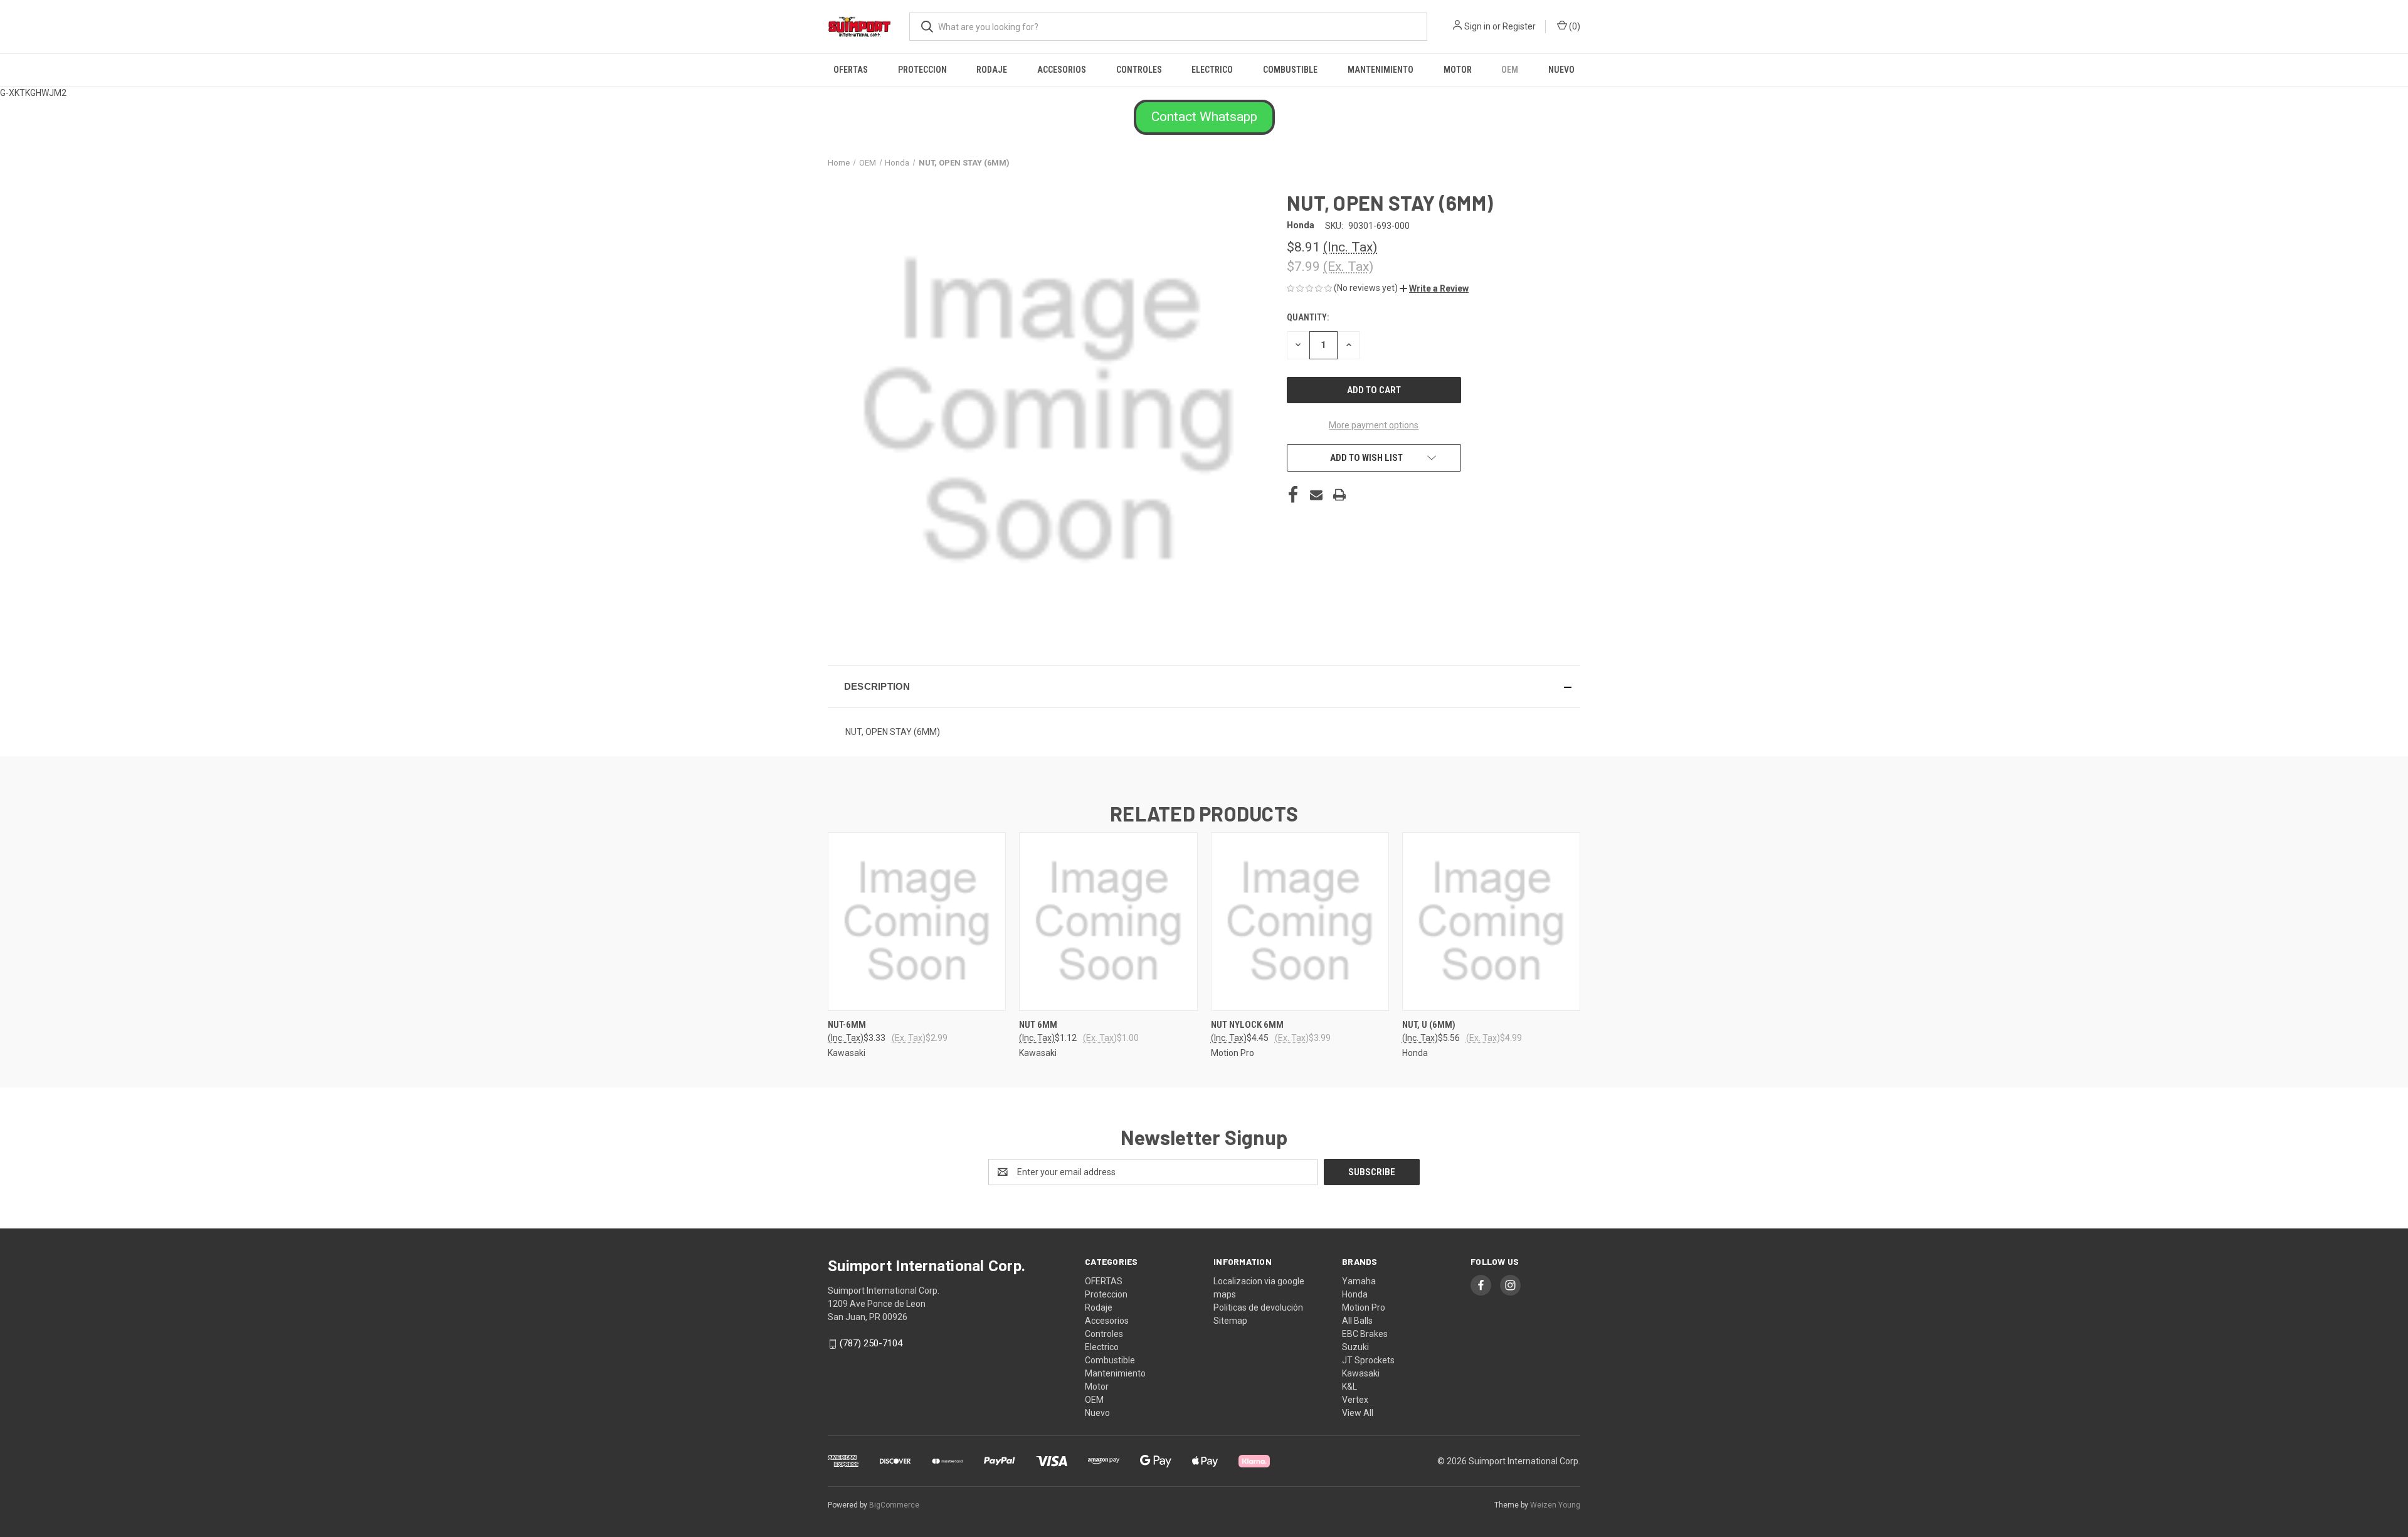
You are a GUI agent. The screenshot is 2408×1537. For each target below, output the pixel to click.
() (1574, 26)
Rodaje (992, 70)
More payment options (1374, 425)
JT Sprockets (1368, 1360)
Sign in (1477, 26)
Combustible (1290, 70)
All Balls (1357, 1321)
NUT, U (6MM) (1429, 1025)
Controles (1139, 70)
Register (1519, 26)
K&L (1349, 1386)
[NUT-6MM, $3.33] (917, 922)
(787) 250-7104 (871, 1343)
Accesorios (1062, 70)
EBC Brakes (1365, 1334)
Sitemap (1230, 1321)
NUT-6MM (847, 1025)
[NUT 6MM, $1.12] (1108, 922)
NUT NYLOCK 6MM (1247, 1025)
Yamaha (1359, 1281)
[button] (1204, 117)
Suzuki (1355, 1347)
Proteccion (922, 70)
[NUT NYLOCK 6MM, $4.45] (1300, 922)
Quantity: (1308, 317)
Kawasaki (1361, 1373)
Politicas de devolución (1258, 1307)
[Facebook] (1293, 495)
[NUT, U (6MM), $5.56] (1491, 922)
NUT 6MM (1038, 1025)
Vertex (1355, 1400)
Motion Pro (1364, 1307)
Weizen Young (1555, 1505)
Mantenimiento (1381, 70)
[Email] (1316, 495)
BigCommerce (894, 1505)
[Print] (1339, 495)
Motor (1458, 70)
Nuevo (1561, 70)
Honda (1355, 1294)
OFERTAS (851, 70)
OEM (1510, 70)
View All (1358, 1413)
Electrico (1212, 70)
